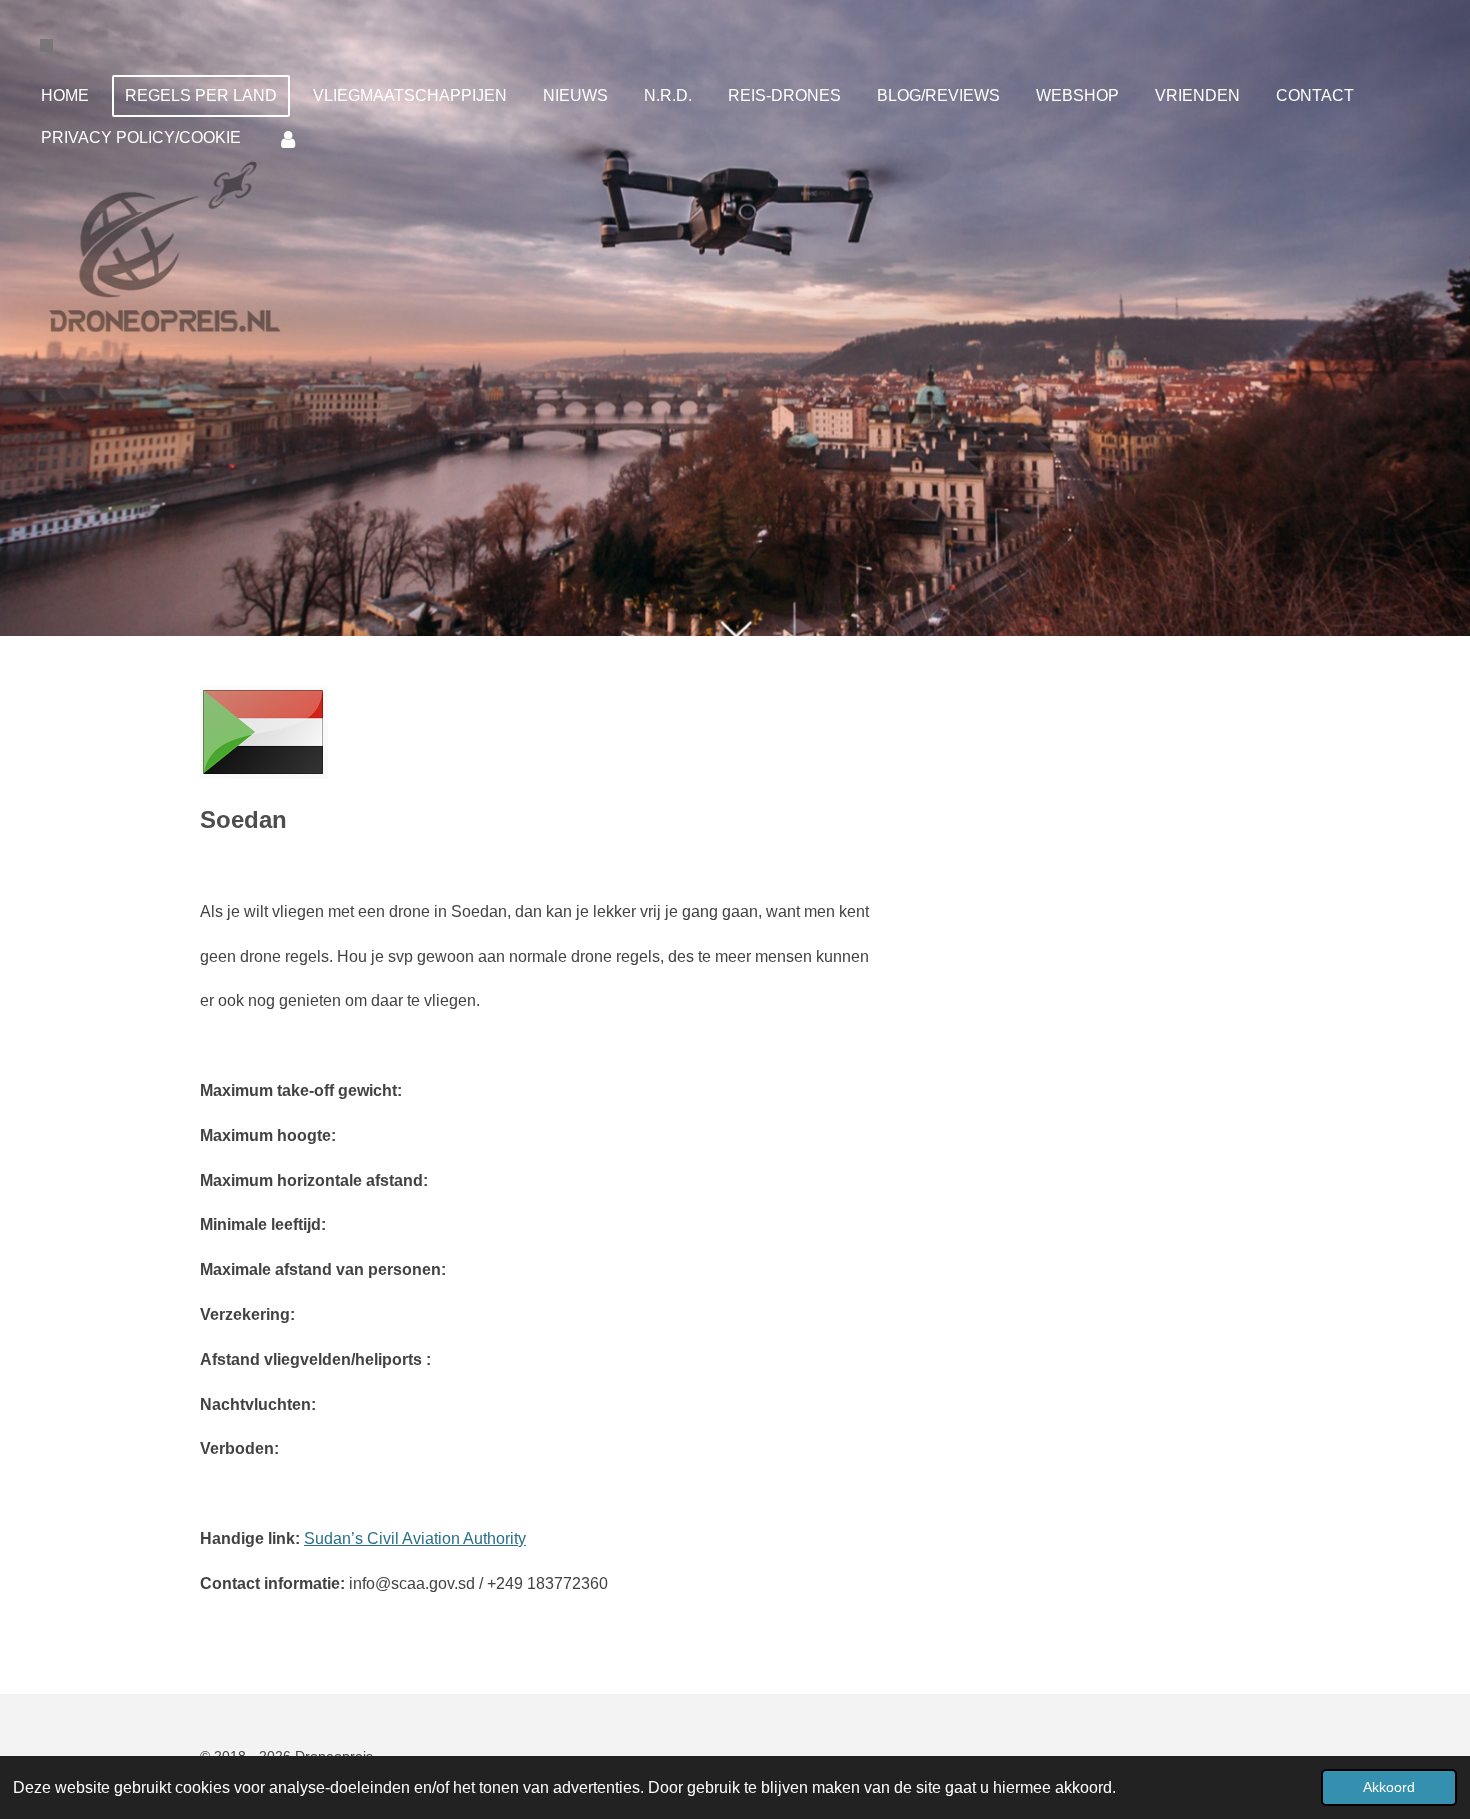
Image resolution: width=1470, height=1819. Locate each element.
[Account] (288, 138)
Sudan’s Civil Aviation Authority (415, 1538)
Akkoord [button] (1389, 1787)
